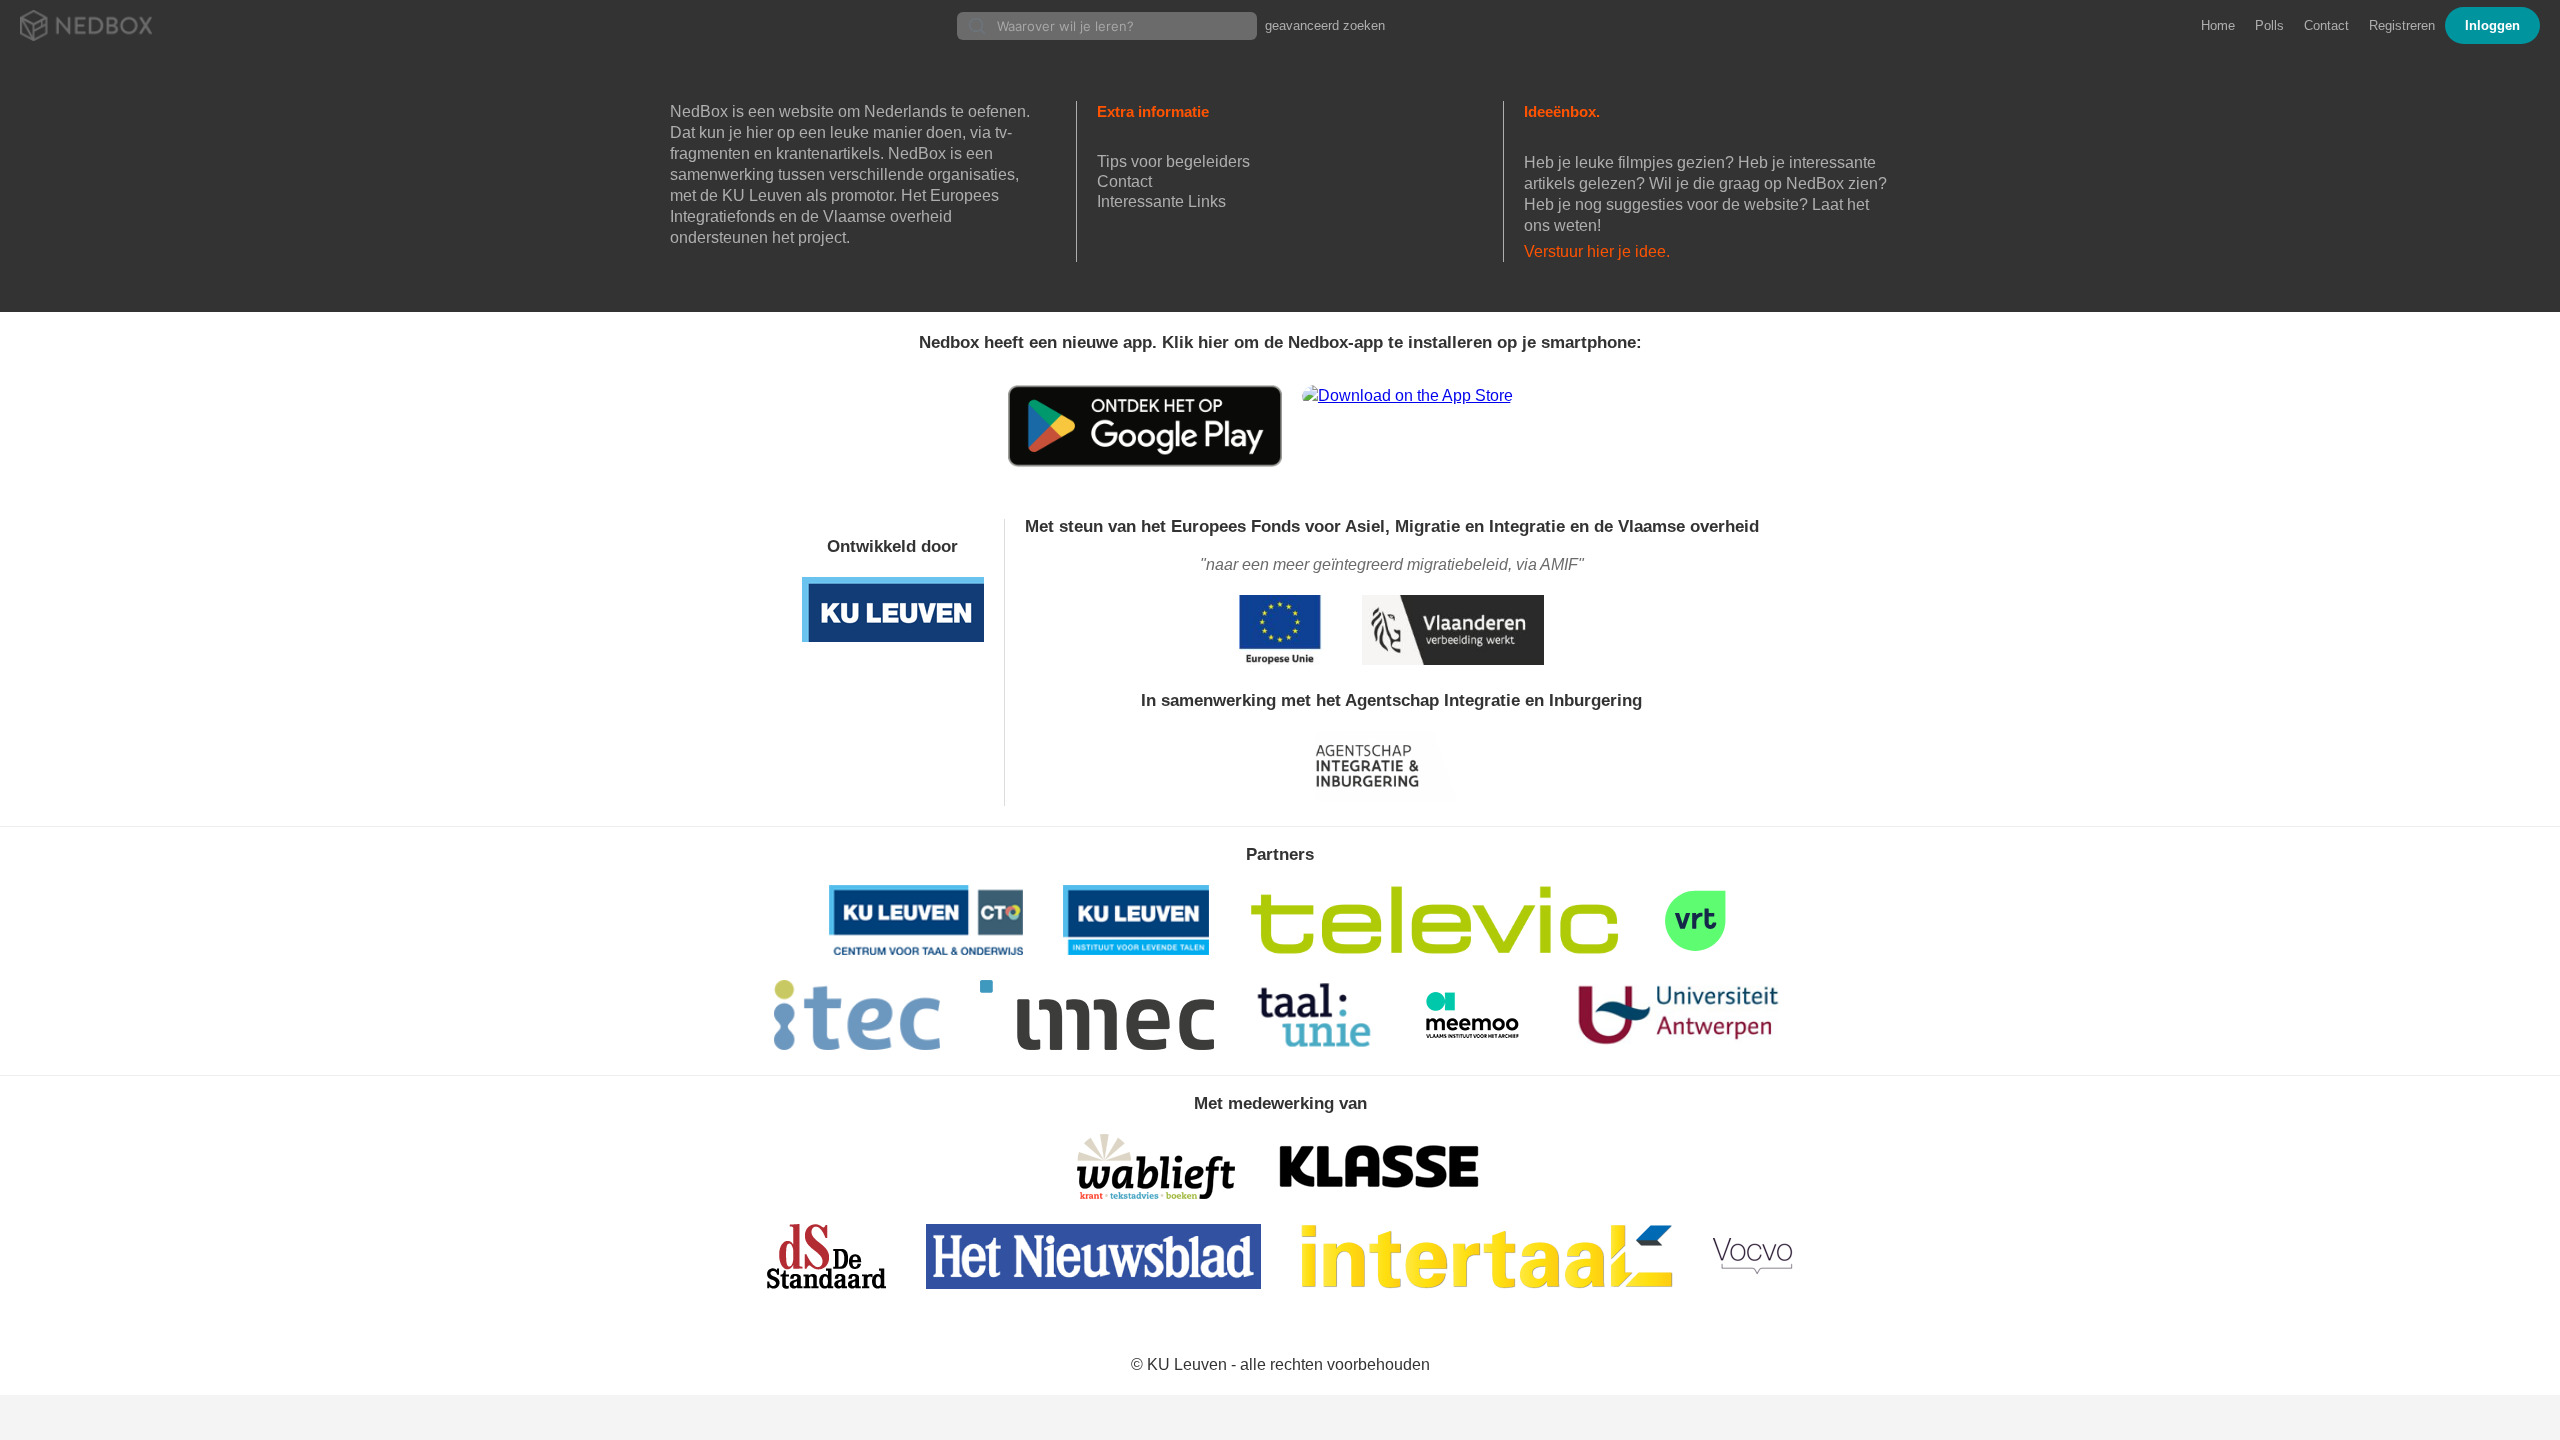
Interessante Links (1161, 201)
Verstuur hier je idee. (1597, 251)
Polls (2269, 25)
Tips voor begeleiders (1173, 161)
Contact (2326, 25)
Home (2218, 25)
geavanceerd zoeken (1325, 25)
